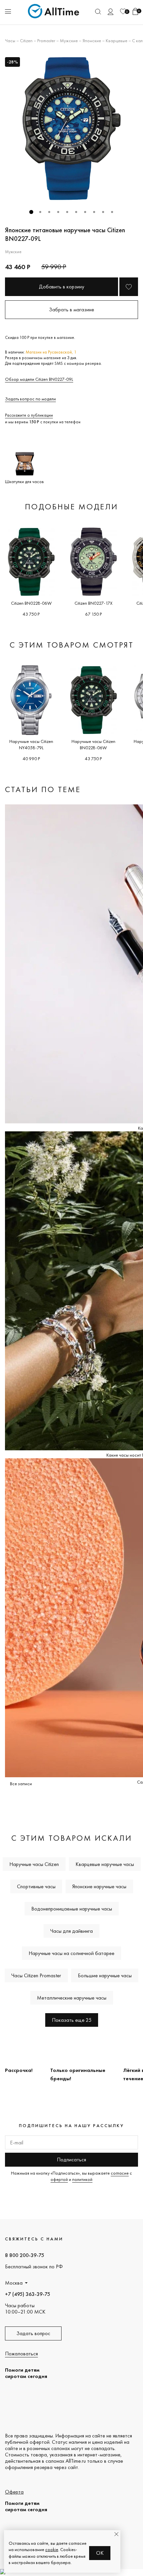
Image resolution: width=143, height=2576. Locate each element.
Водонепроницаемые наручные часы (72, 1909)
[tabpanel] (71, 129)
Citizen (26, 41)
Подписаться (71, 2160)
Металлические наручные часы (72, 1998)
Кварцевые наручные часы (105, 1864)
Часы (10, 41)
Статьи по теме (43, 789)
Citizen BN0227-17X (93, 603)
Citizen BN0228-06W (31, 603)
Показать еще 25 (72, 2020)
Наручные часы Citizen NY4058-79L (31, 744)
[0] (123, 11)
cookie (52, 2549)
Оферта (14, 2492)
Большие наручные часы (105, 1975)
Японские (92, 41)
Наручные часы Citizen (34, 1864)
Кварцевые (117, 41)
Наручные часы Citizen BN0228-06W (93, 744)
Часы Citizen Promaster (36, 1975)
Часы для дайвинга (71, 1931)
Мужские (69, 41)
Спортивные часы (36, 1886)
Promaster (46, 41)
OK (100, 2553)
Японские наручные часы (99, 1886)
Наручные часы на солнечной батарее (71, 1953)
